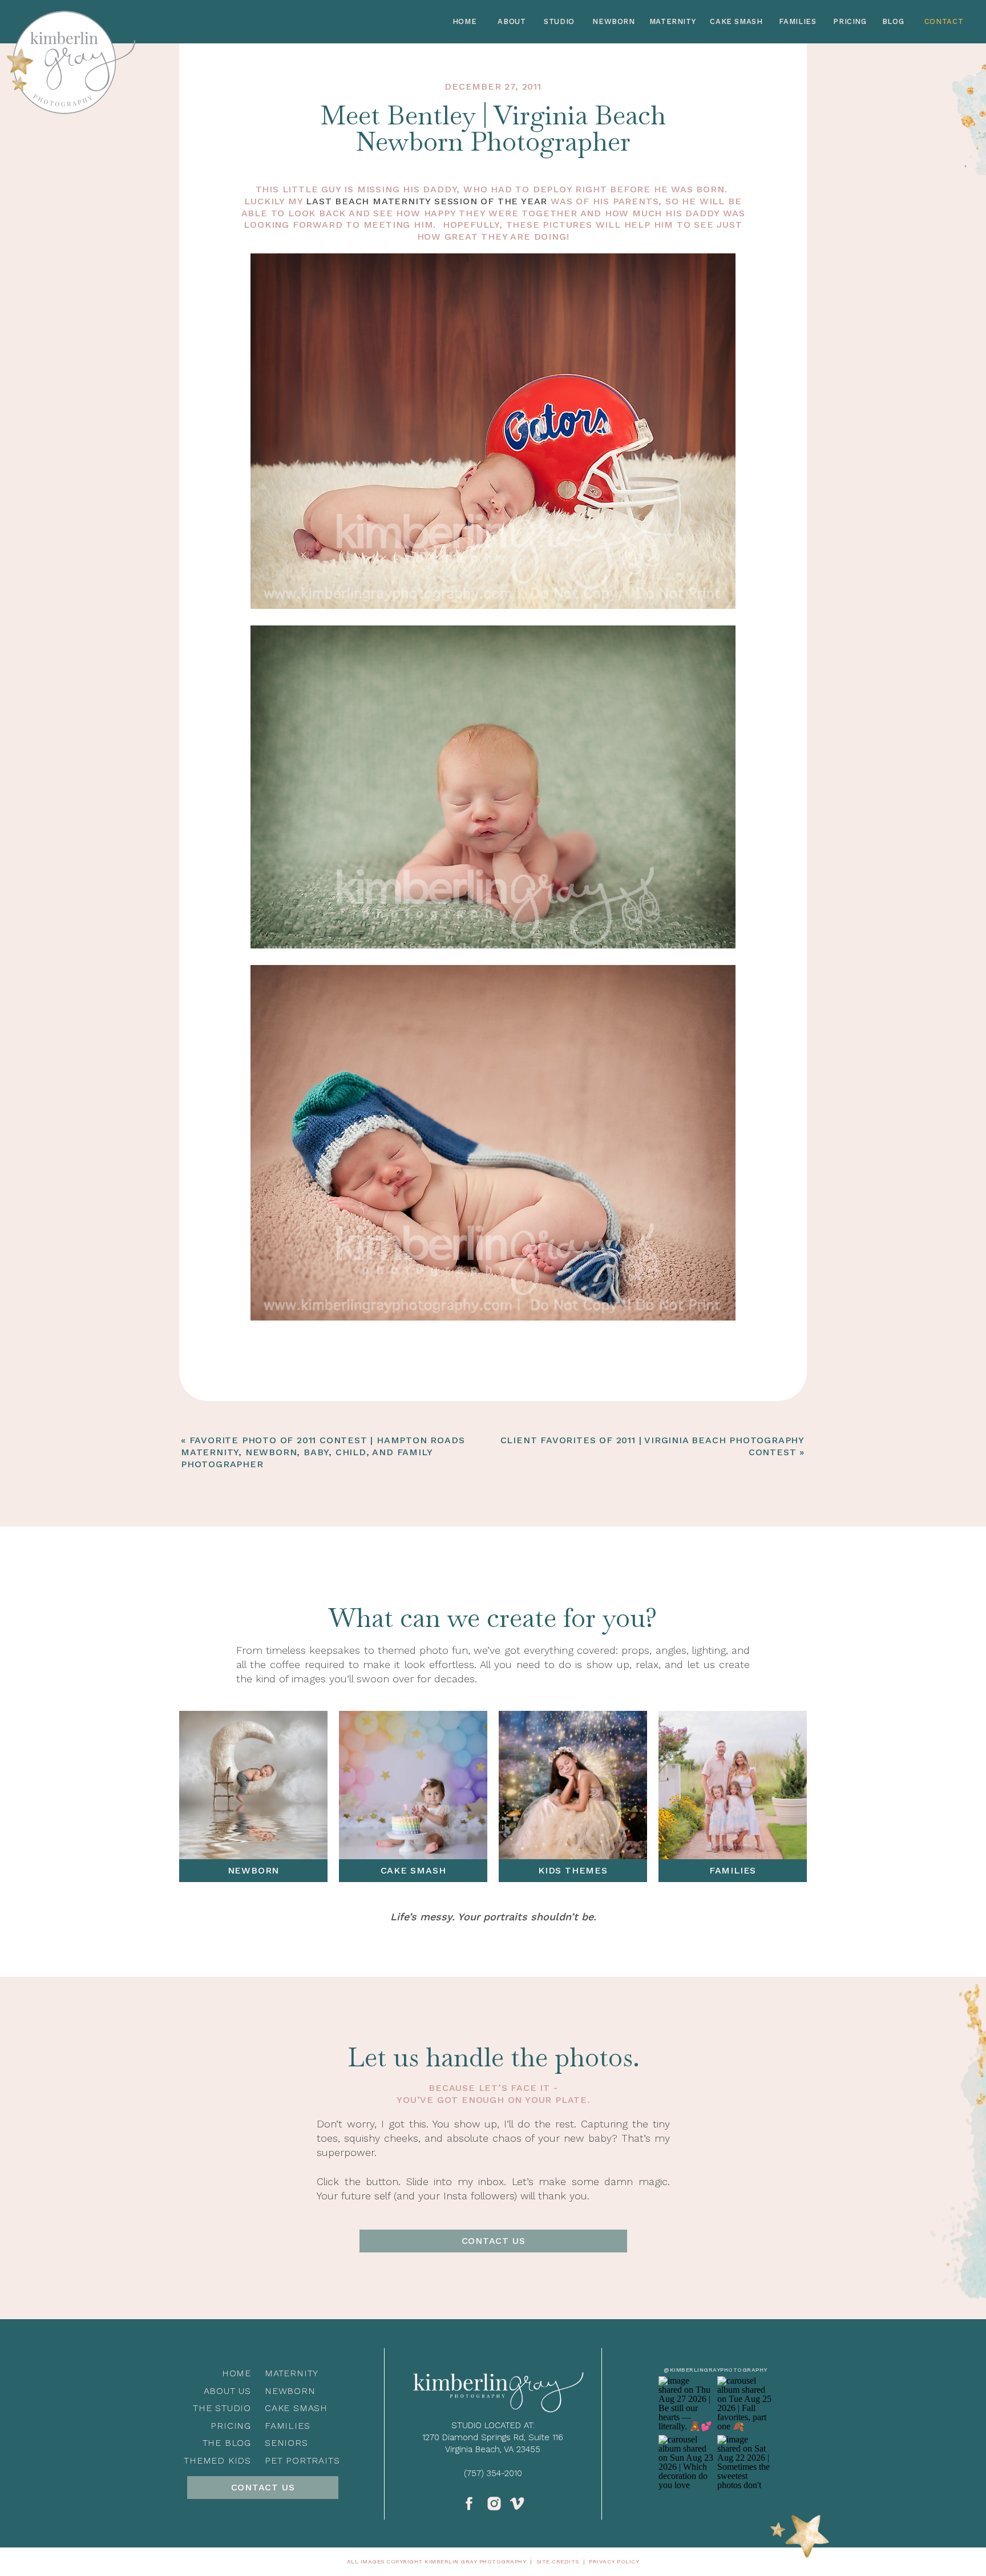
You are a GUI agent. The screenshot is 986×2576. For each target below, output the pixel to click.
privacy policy (614, 2561)
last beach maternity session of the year (427, 201)
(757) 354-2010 (493, 2473)
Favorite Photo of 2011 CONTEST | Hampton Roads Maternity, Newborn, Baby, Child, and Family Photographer (323, 1452)
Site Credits (558, 2561)
